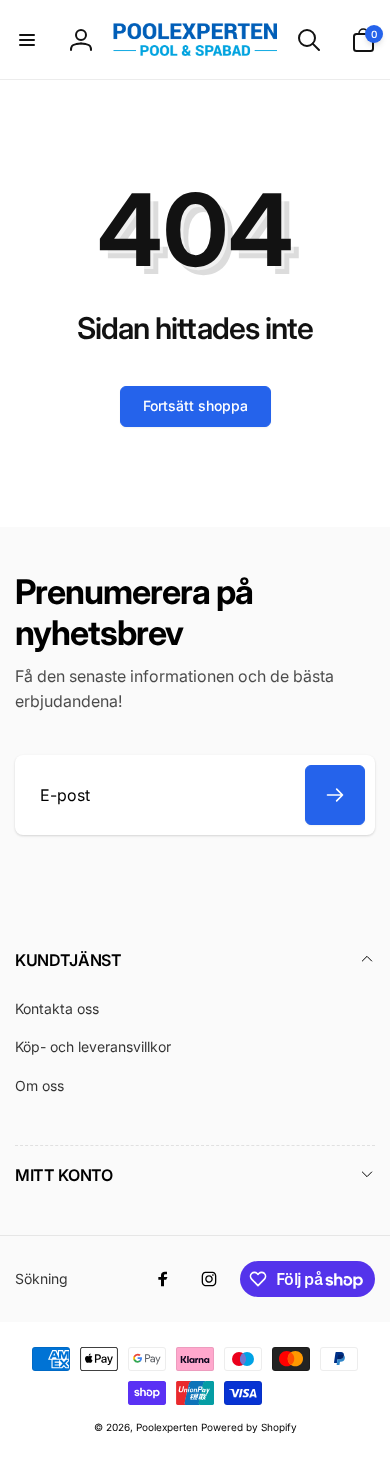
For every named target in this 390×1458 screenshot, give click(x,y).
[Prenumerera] (335, 795)
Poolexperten (167, 1427)
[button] (27, 40)
